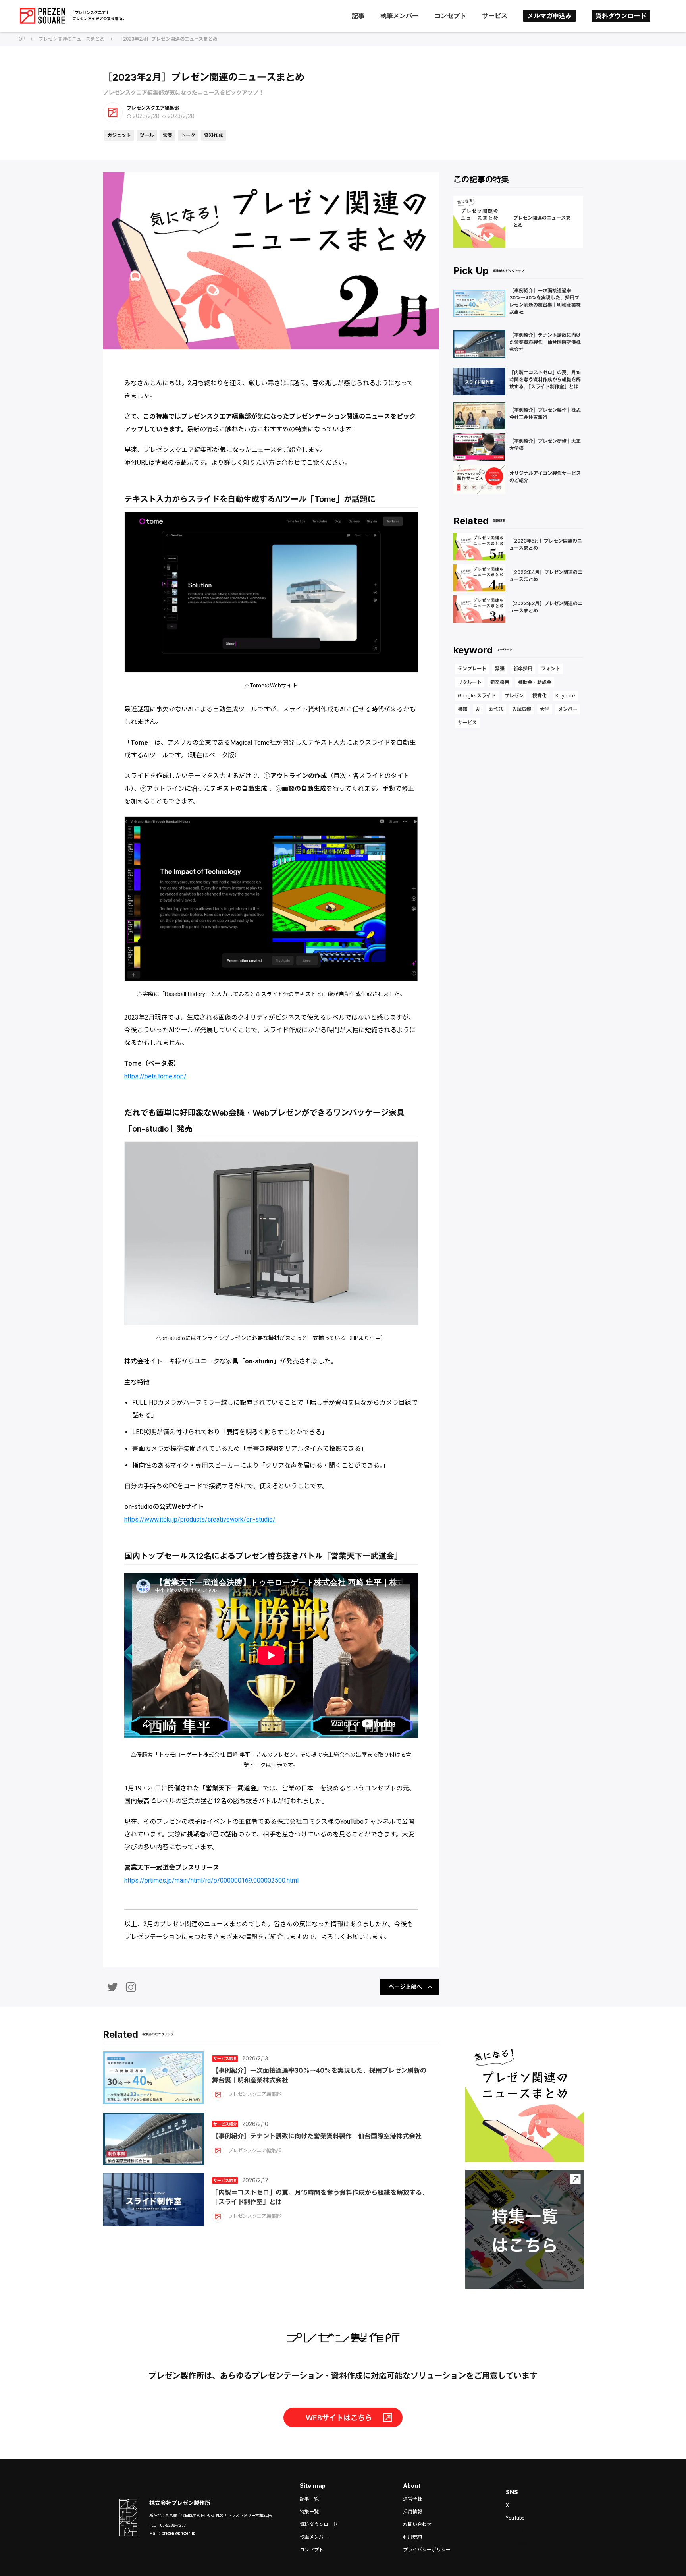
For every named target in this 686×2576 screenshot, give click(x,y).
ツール (147, 135)
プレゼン (514, 696)
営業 (168, 135)
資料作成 (214, 135)
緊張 (500, 669)
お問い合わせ (417, 2524)
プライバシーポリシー (427, 2550)
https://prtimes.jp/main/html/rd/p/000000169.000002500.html (211, 1880)
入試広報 (522, 709)
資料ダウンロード (621, 16)
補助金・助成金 (535, 682)
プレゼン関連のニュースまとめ (72, 39)
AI (478, 709)
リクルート (470, 682)
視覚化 (540, 696)
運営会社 (412, 2499)
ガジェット (119, 135)
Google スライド (477, 696)
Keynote (565, 696)
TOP (20, 39)
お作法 (496, 709)
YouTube (515, 2518)
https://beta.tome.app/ (155, 1076)
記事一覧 (309, 2499)
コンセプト (450, 16)
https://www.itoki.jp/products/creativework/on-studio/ (200, 1519)
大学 (545, 709)
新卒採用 (523, 669)
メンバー (568, 709)
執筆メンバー (399, 16)
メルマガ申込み (549, 16)
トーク (188, 135)
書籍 (462, 709)
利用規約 (412, 2537)
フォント (551, 669)
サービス (495, 16)
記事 (358, 16)
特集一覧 (309, 2512)
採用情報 (412, 2512)
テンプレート (472, 669)
